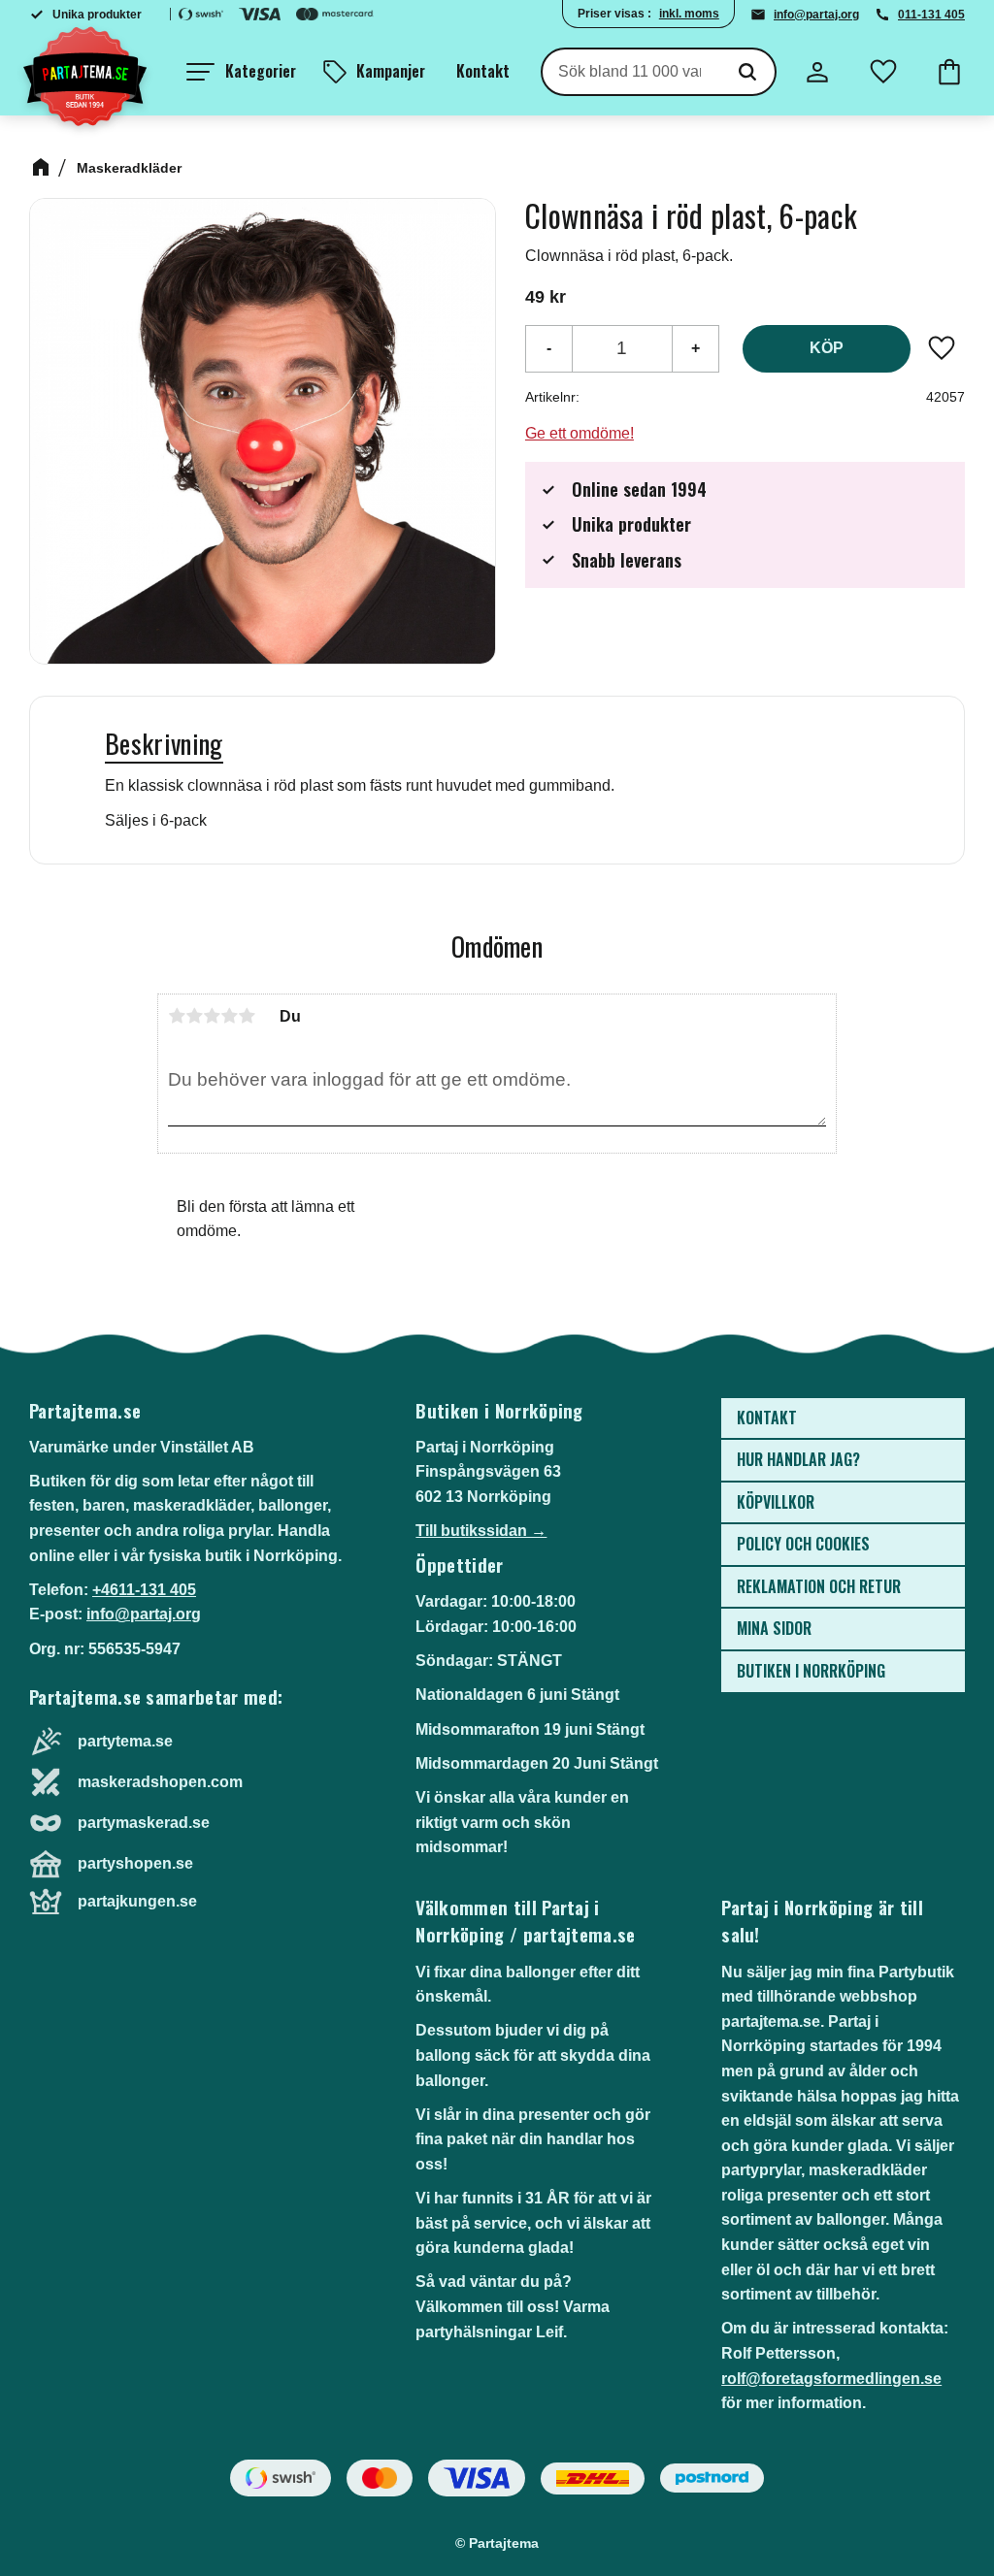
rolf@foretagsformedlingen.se (831, 2379)
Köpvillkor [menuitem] (776, 1502)
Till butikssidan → (481, 1531)
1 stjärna (177, 1016)
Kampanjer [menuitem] (391, 71)
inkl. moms (689, 14)
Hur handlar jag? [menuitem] (798, 1459)
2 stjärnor (194, 1016)
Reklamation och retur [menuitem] (819, 1586)
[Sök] (747, 72)
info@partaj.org (816, 15)
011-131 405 (931, 15)
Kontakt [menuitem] (483, 71)
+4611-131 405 (144, 1590)
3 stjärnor (212, 1016)
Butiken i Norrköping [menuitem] (811, 1671)
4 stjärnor (229, 1016)
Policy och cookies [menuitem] (803, 1544)
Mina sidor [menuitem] (774, 1628)
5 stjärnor (247, 1016)
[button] (241, 72)
